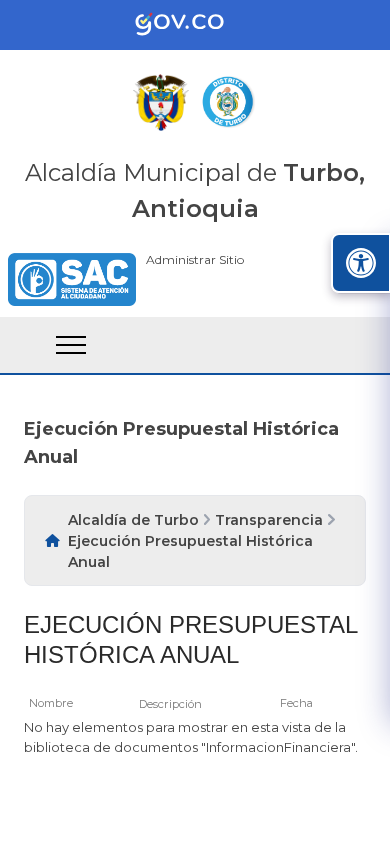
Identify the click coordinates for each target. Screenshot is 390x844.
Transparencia (269, 520)
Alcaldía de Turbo (133, 520)
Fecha (296, 703)
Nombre (51, 703)
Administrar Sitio (195, 259)
